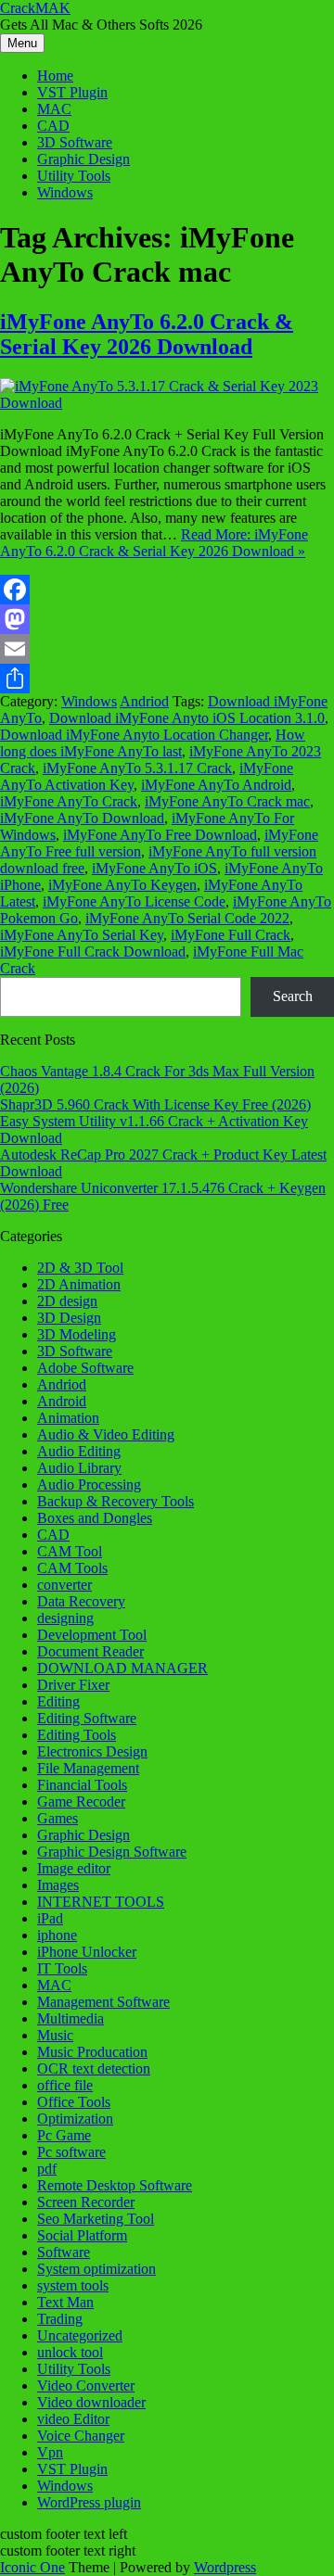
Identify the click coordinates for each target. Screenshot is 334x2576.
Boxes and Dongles (95, 1518)
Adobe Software (85, 1368)
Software (64, 2252)
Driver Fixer (73, 1685)
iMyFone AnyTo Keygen (122, 885)
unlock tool (70, 2352)
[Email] (167, 649)
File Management (88, 1768)
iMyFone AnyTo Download (82, 818)
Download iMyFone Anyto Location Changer (134, 735)
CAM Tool (70, 1551)
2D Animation (79, 1284)
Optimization (75, 2119)
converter (64, 1585)
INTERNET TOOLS (101, 1902)
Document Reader (90, 1651)
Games (58, 1818)
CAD (53, 126)
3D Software (75, 142)
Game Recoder (81, 1802)
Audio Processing (89, 1485)
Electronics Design (92, 1751)
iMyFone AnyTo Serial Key (82, 935)
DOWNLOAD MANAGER (122, 1668)
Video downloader (91, 2402)
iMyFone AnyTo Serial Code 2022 (187, 918)
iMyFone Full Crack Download (93, 952)
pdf (47, 2169)
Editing (58, 1701)
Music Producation (92, 2052)
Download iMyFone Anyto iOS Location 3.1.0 (187, 718)
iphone (57, 1935)
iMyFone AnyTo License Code (134, 901)
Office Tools (74, 2102)
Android (62, 1401)
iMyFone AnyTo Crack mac (227, 801)
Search (293, 996)
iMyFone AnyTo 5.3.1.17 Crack (137, 768)
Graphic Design (83, 159)
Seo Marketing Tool (96, 2219)
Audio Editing (79, 1451)
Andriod (144, 701)
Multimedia (71, 2018)
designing (65, 1618)
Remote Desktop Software (115, 2185)
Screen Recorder (86, 2202)
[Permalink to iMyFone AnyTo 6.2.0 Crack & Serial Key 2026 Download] (167, 403)
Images (58, 1885)
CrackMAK (35, 8)
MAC (54, 109)
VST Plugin (72, 92)
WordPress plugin (89, 2502)
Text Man (65, 2302)
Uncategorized (80, 2335)
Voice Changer (81, 2436)
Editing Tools (77, 1735)
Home (55, 76)
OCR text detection (94, 2068)
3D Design (69, 1318)
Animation (68, 1418)
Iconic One (32, 2567)
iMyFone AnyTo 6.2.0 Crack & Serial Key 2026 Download (147, 334)
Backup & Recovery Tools (116, 1501)
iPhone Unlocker (87, 1952)
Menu (22, 43)
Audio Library (79, 1468)
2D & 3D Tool (80, 1268)
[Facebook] (167, 590)
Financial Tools (82, 1785)
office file (65, 2085)
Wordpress (225, 2567)
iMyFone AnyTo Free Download (160, 835)
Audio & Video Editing (106, 1434)
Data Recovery (81, 1601)
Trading (60, 2319)
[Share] (167, 679)
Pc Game (64, 2135)
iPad (50, 1918)
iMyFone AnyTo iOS (154, 868)
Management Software (103, 2002)
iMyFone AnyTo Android (216, 785)
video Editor (73, 2419)
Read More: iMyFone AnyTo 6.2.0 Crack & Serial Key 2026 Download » (154, 543)
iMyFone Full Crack (231, 935)
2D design (67, 1301)
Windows (65, 192)
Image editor (74, 1868)
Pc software (71, 2152)
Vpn (50, 2452)
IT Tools (62, 1968)
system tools (73, 2285)
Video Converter (86, 2386)
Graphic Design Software (112, 1852)
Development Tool (92, 1635)
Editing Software (87, 1718)
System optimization (96, 2269)
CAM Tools (72, 1568)
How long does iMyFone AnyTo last (153, 743)
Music (55, 2035)
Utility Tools (74, 176)
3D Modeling (77, 1334)
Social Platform (82, 2235)
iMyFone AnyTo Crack (69, 801)
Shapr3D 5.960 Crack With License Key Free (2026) (155, 1104)
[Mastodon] (167, 619)
